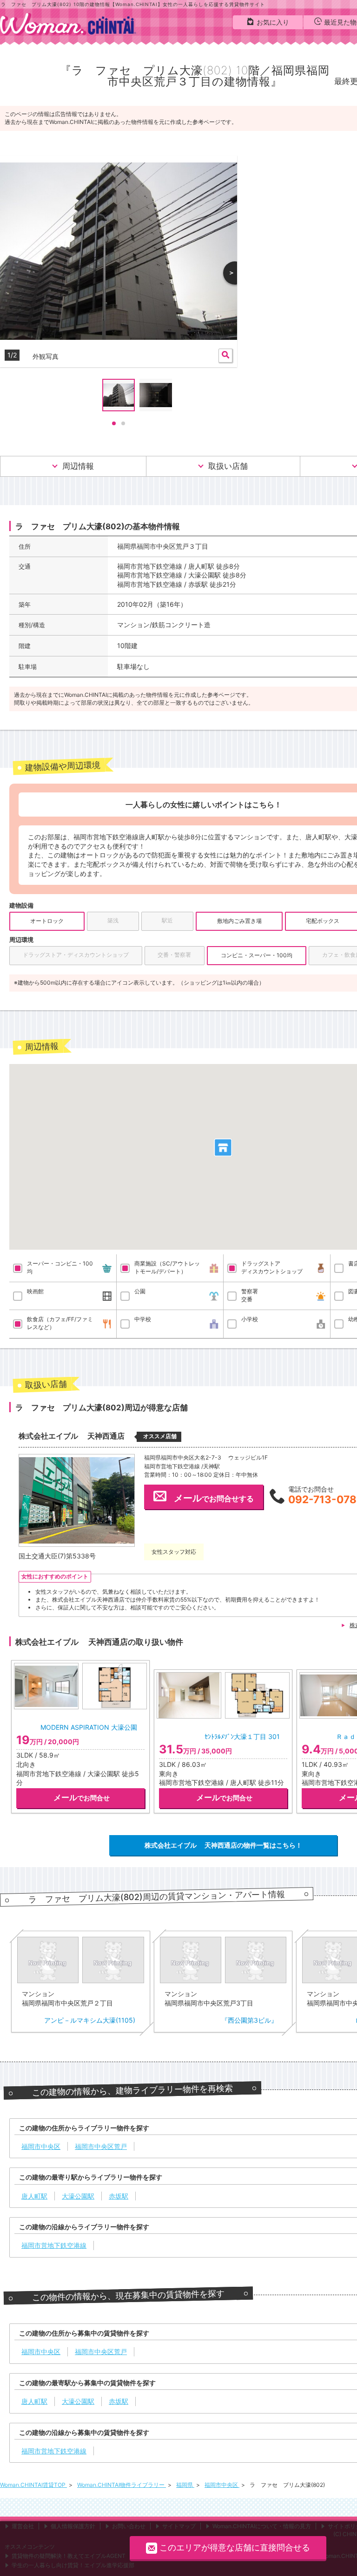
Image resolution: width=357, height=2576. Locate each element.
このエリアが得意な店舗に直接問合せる (235, 2547)
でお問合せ (82, 1797)
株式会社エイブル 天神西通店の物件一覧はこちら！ (223, 1845)
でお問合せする (214, 1498)
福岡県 (185, 2485)
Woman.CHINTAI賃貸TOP (33, 2485)
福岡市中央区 (222, 2485)
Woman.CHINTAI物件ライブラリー (122, 2485)
